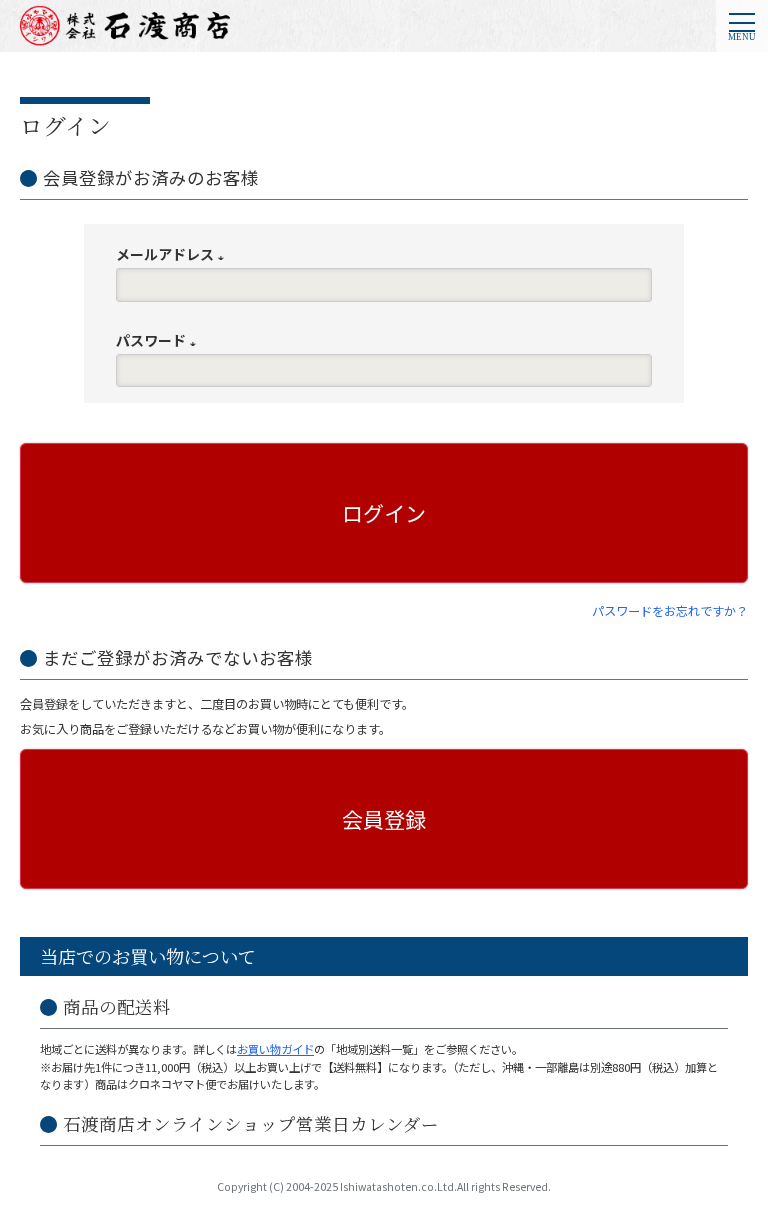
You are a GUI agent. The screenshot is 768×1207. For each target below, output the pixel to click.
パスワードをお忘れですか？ (670, 611)
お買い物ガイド (275, 1049)
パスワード (159, 340)
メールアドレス (173, 254)
